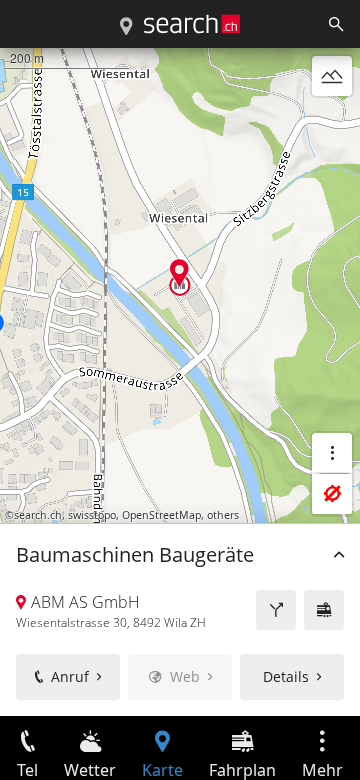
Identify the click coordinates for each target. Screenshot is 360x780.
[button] (179, 272)
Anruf (70, 676)
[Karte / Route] (126, 27)
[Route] (276, 610)
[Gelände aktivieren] (332, 76)
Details (286, 676)
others (223, 515)
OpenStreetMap (161, 515)
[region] (180, 382)
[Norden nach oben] (332, 124)
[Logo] (192, 24)
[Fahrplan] (324, 610)
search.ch (38, 515)
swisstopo (92, 515)
